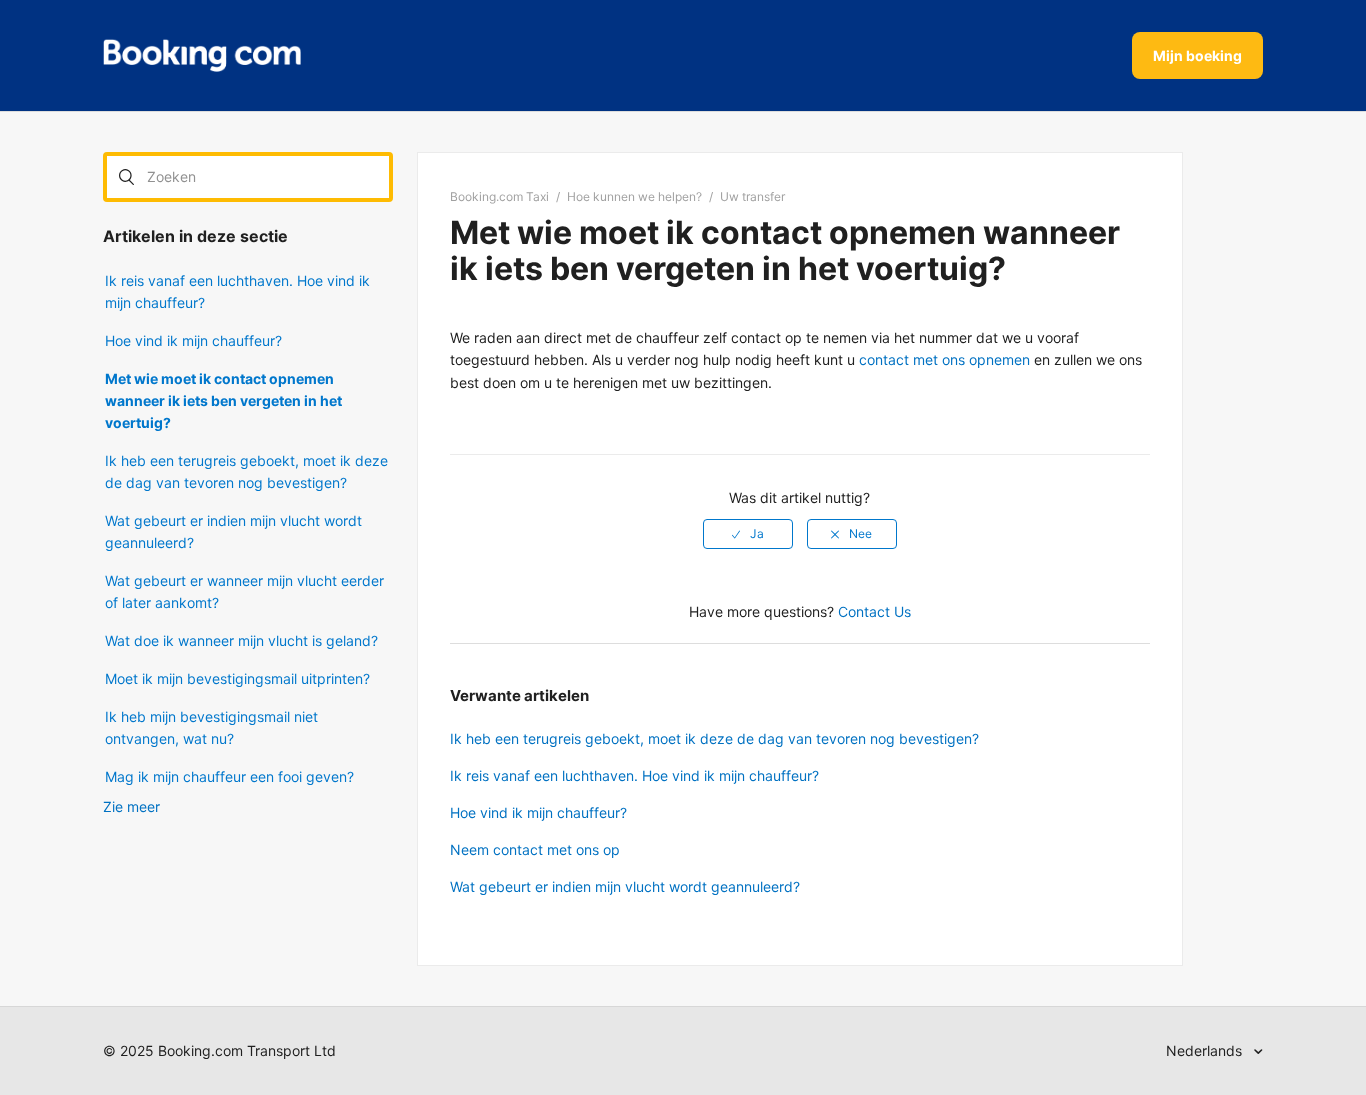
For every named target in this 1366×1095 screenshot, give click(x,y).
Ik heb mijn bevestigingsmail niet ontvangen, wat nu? (211, 727)
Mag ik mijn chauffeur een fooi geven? (229, 776)
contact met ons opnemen (944, 359)
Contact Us (874, 611)
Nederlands (1206, 1050)
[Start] (202, 56)
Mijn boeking (1197, 55)
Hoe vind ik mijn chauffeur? (193, 340)
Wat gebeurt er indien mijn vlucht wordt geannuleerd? (233, 531)
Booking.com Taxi (499, 196)
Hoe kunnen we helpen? (634, 196)
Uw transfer (752, 196)
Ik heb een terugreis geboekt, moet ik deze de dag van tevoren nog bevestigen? (246, 471)
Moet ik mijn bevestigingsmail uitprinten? (237, 678)
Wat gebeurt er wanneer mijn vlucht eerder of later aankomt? (244, 591)
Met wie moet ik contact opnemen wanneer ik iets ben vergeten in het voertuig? (223, 400)
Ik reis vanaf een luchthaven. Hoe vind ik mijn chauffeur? (237, 291)
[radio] (748, 534)
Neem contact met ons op (535, 849)
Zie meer (131, 806)
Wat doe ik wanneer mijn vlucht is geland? (241, 640)
